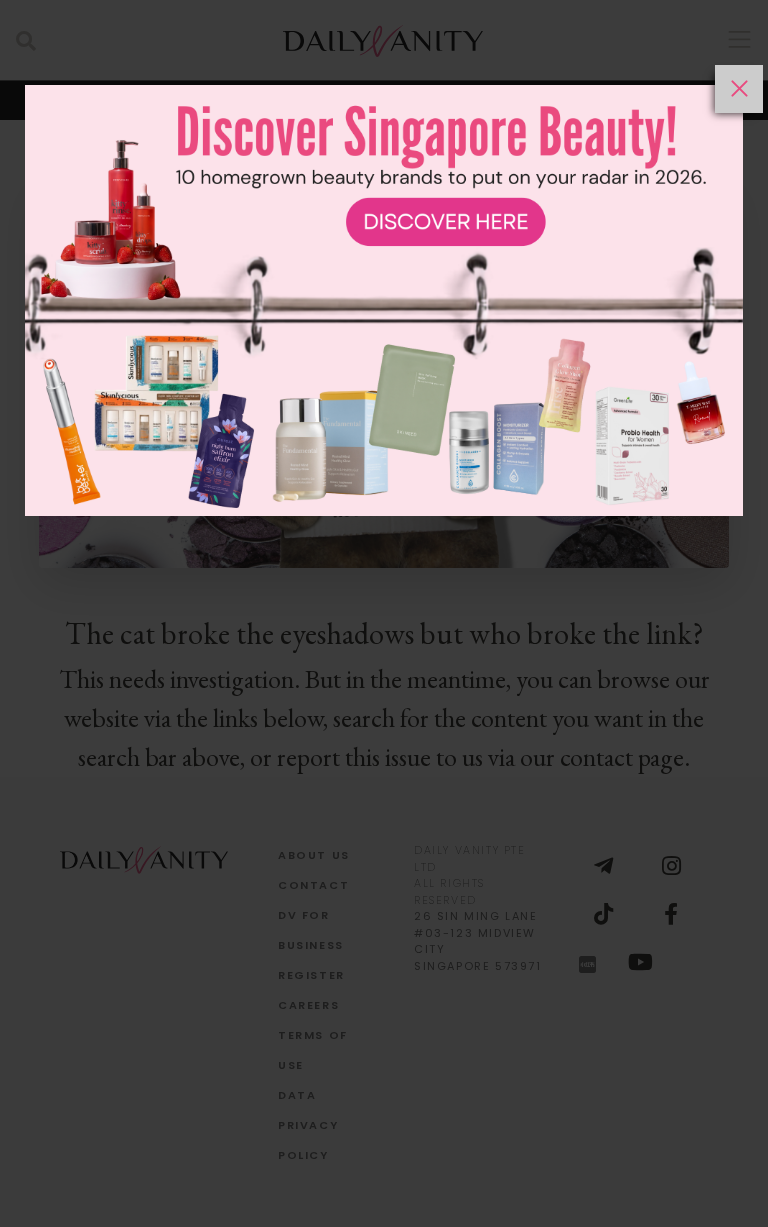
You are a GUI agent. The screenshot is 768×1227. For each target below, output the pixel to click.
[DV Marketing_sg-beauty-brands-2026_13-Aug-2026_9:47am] (384, 646)
